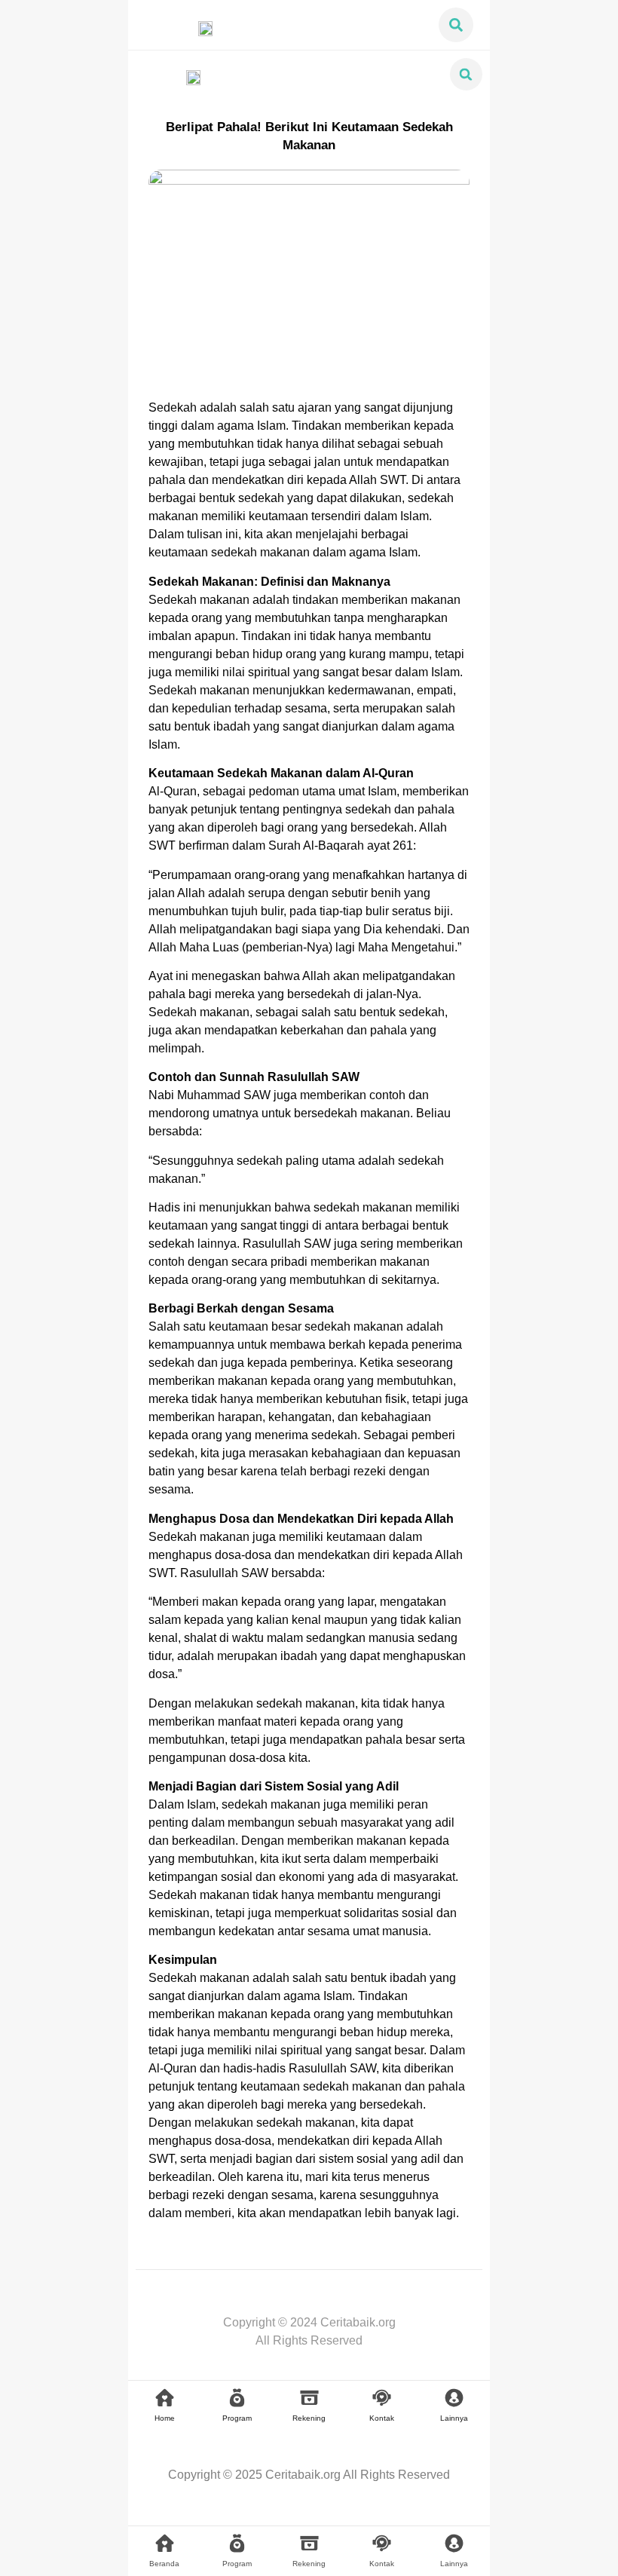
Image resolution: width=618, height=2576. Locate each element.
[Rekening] (309, 2398)
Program (237, 2418)
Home (165, 2418)
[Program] (237, 2398)
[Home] (165, 2398)
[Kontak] (382, 2398)
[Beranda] (165, 2543)
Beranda (164, 2564)
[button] (456, 25)
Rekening (309, 2418)
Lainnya (454, 2418)
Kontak (382, 2418)
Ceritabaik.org (303, 2475)
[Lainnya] (454, 2398)
